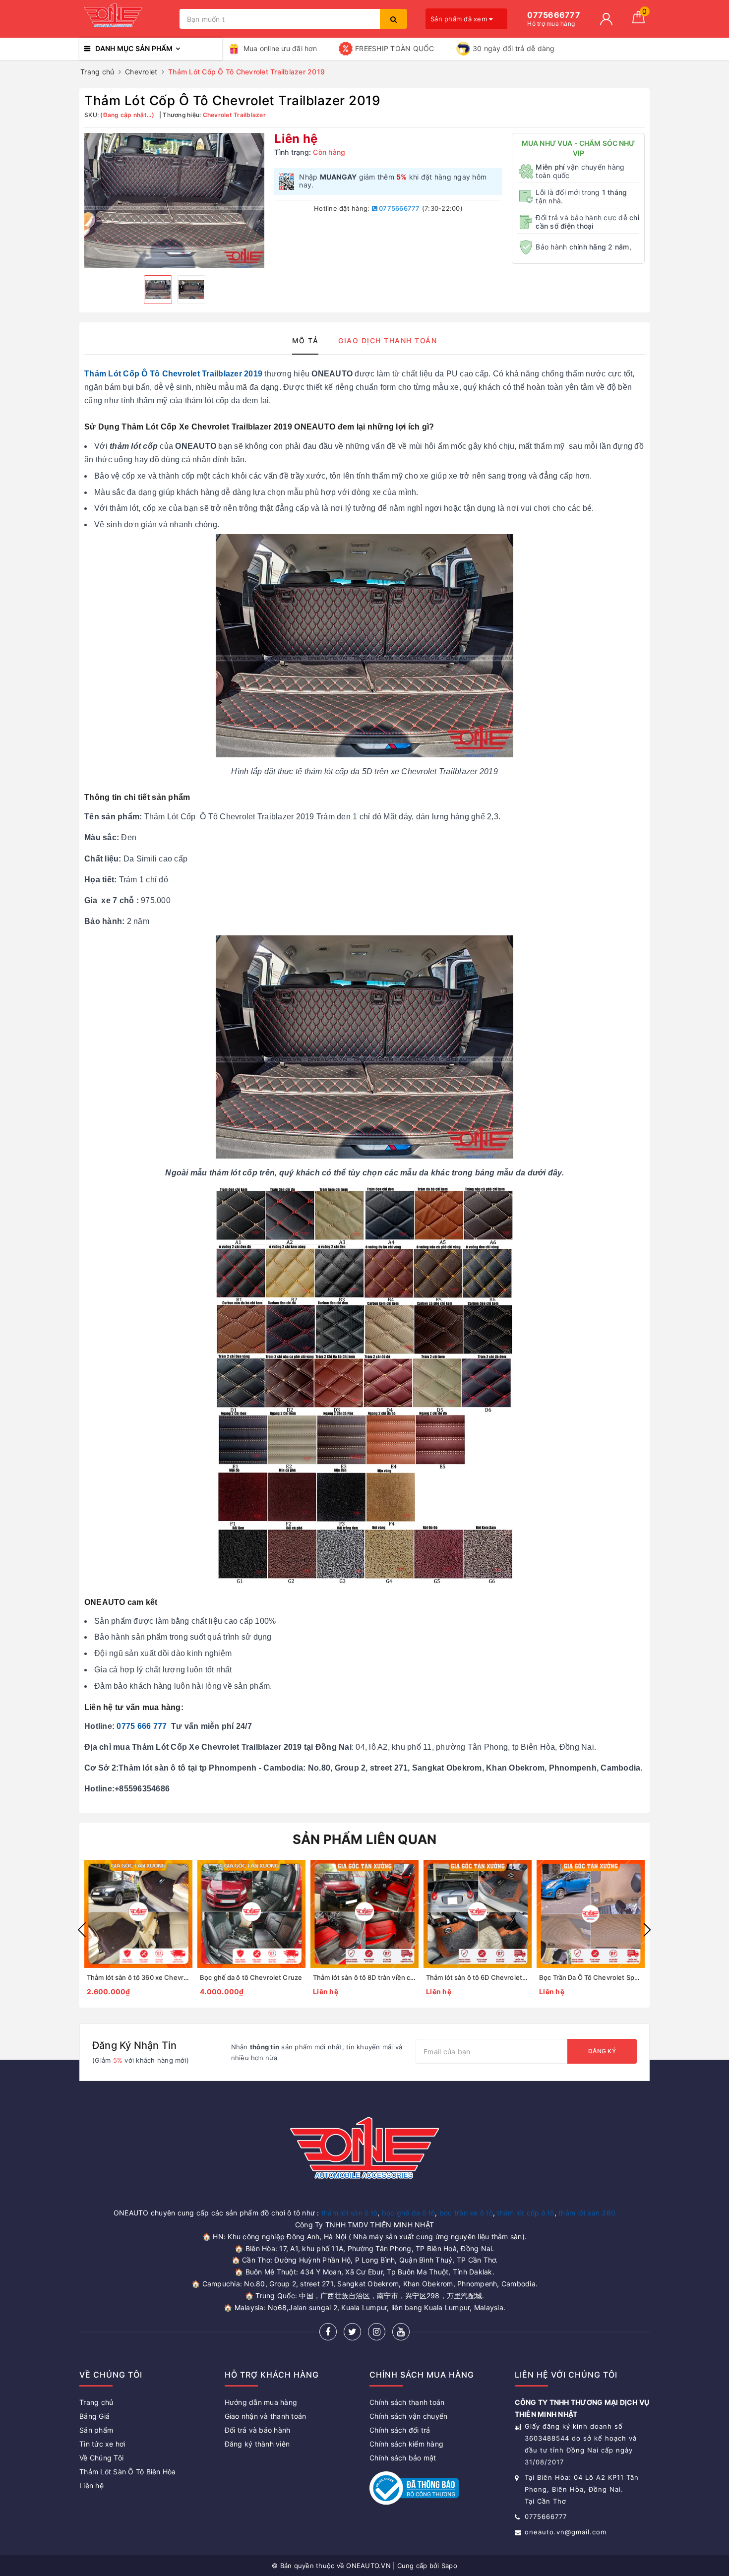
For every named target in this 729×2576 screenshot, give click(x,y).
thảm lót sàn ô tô (349, 2213)
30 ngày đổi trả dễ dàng (514, 48)
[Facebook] (328, 2332)
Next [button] (647, 1930)
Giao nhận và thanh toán (266, 2416)
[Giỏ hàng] (638, 21)
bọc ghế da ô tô (409, 2213)
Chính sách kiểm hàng (406, 2444)
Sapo (449, 2566)
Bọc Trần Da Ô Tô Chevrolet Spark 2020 (600, 1977)
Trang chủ (96, 2402)
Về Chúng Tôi (101, 2458)
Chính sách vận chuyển (408, 2416)
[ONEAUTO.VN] (127, 19)
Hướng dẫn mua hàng (261, 2402)
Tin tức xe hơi (102, 2444)
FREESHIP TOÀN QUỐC (395, 48)
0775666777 (399, 208)
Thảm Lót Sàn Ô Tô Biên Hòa (128, 2472)
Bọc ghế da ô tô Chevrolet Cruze (251, 1977)
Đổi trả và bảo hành (258, 2430)
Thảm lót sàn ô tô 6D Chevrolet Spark (484, 1977)
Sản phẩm (96, 2430)
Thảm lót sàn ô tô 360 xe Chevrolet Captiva (154, 1977)
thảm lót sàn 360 (587, 2213)
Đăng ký (602, 2051)
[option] (174, 200)
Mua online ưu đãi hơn (280, 48)
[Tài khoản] (606, 19)
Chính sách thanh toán (407, 2402)
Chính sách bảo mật (403, 2458)
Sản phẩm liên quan (365, 1839)
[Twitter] (352, 2332)
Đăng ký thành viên (257, 2444)
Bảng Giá (94, 2416)
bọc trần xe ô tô (466, 2213)
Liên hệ (91, 2485)
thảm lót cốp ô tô (525, 2213)
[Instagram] (377, 2332)
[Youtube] (401, 2332)
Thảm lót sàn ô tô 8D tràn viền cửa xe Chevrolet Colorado (401, 1977)
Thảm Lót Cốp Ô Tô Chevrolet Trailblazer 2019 (173, 374)
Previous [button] (82, 1930)
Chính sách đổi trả (400, 2430)
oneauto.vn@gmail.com (566, 2532)
